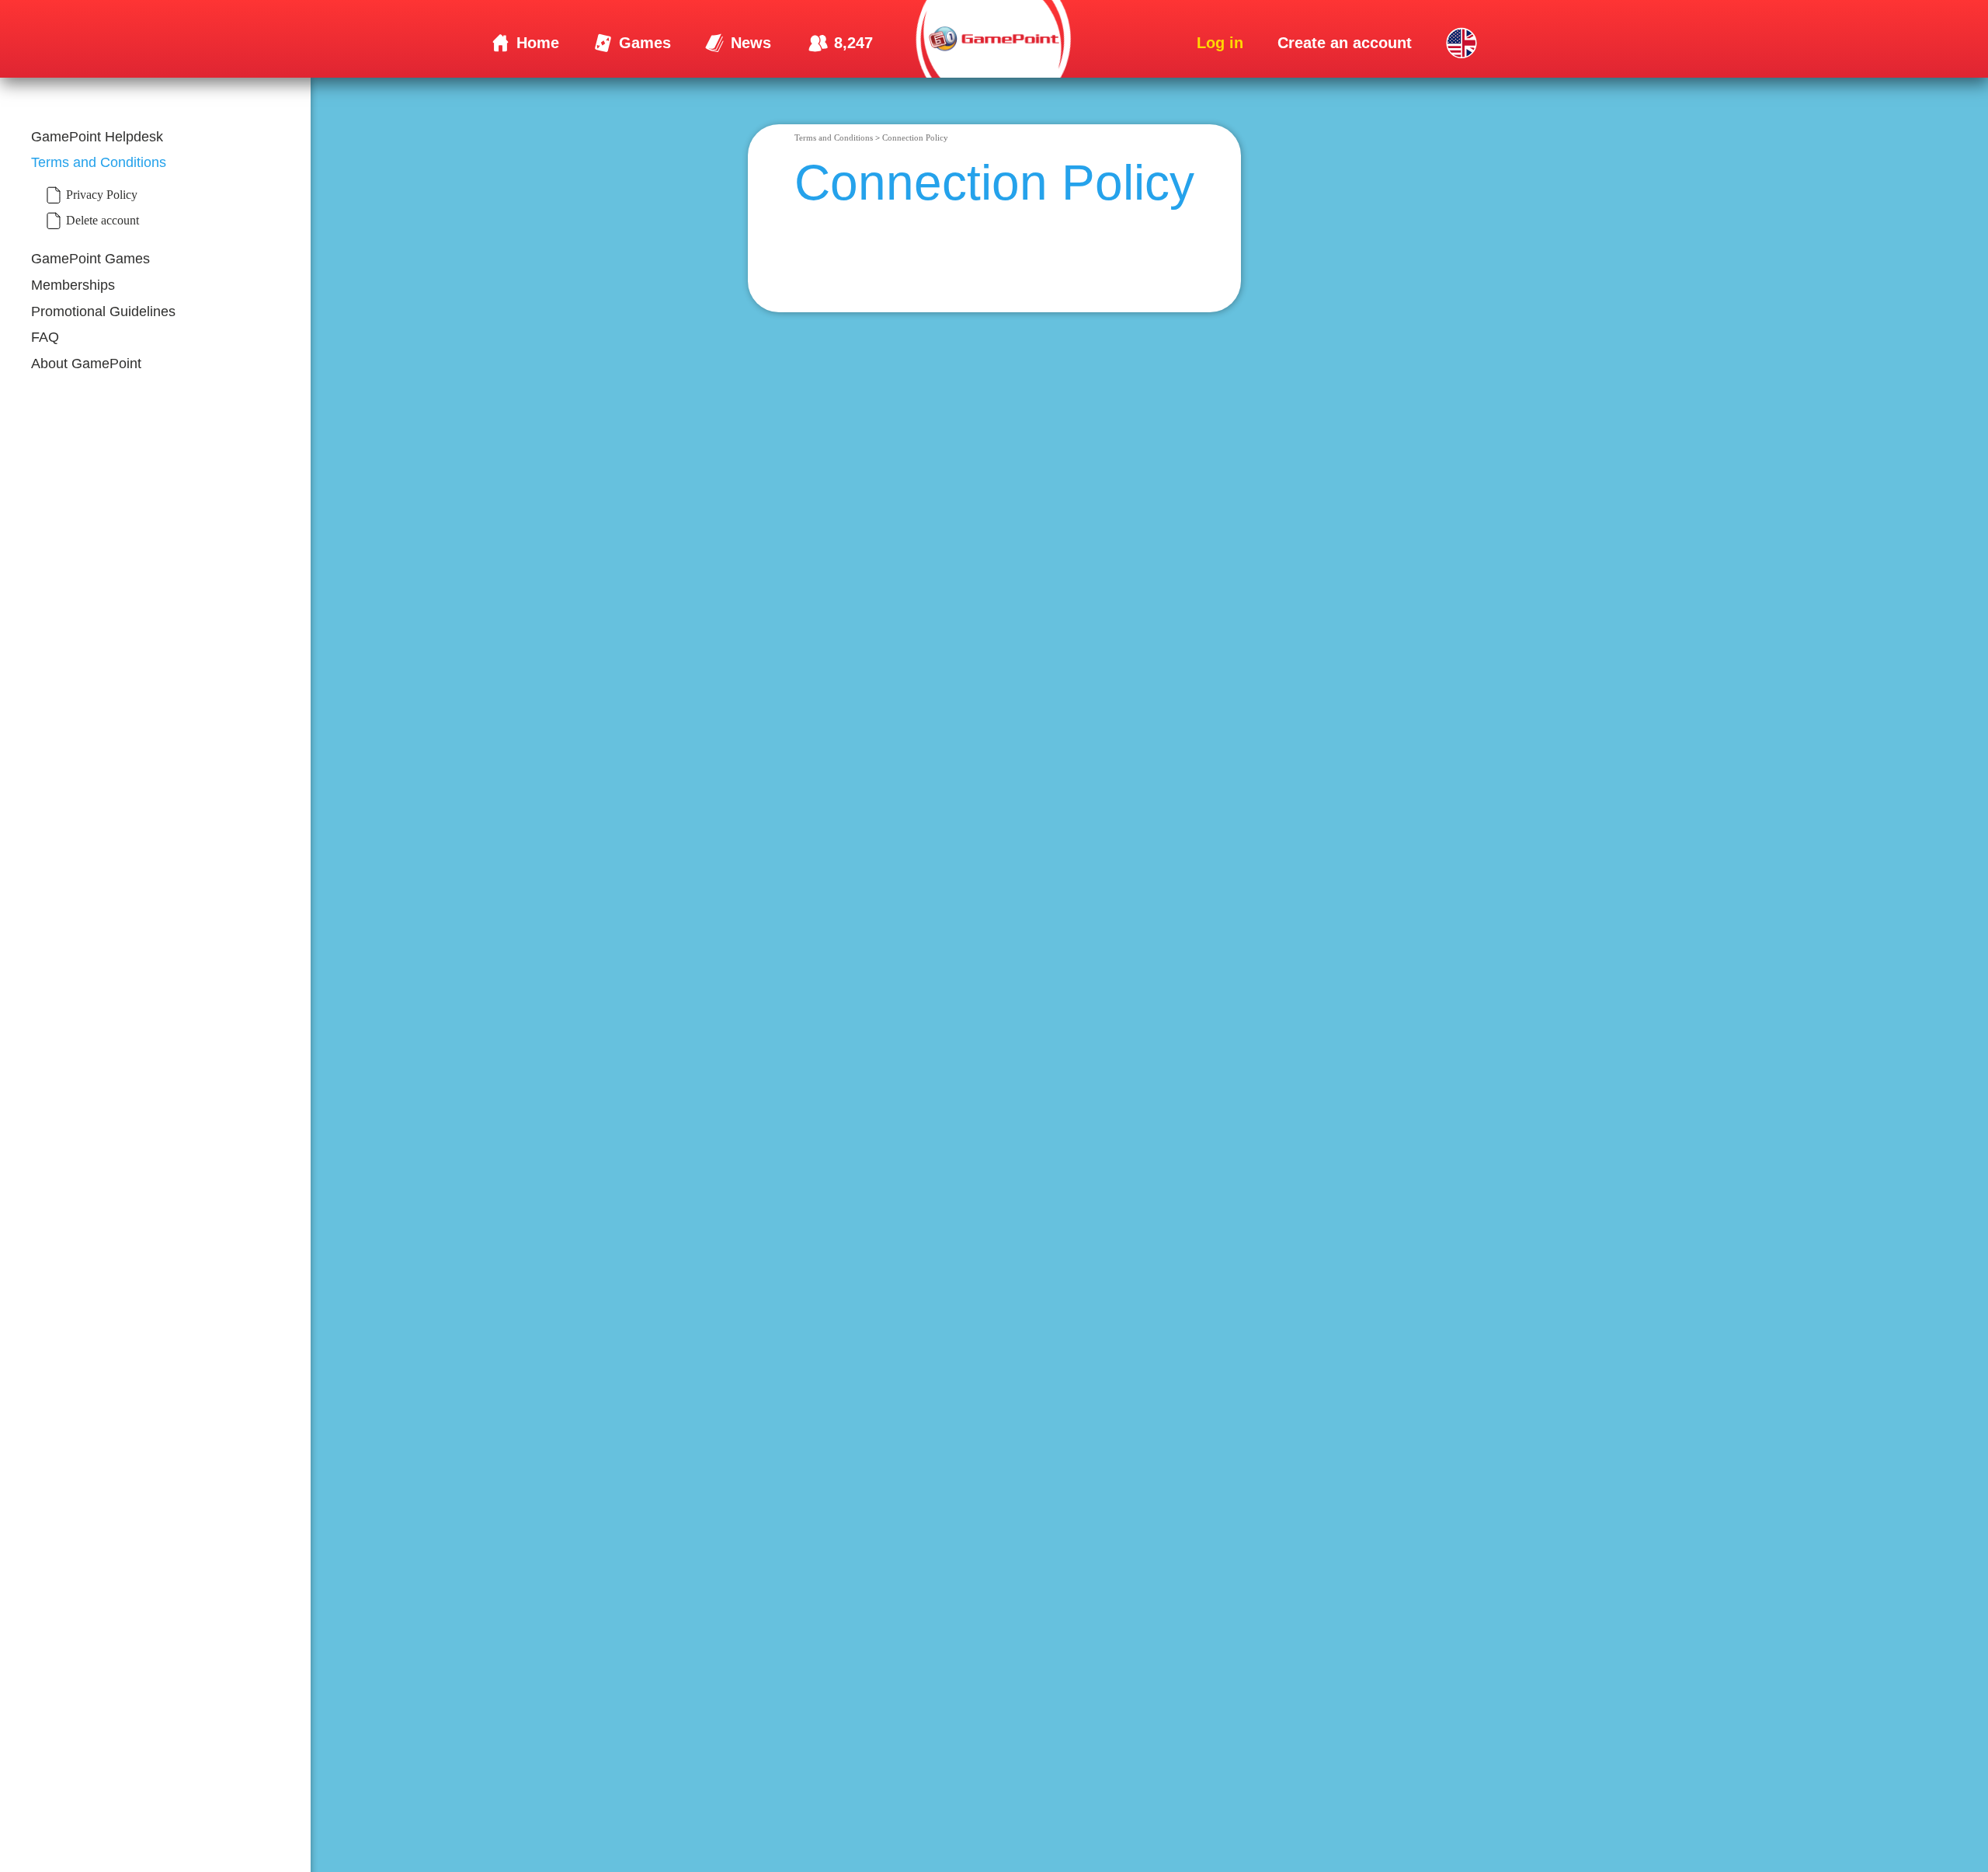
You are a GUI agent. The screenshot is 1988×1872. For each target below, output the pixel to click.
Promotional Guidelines (103, 311)
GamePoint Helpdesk (97, 137)
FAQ (45, 337)
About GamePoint (86, 364)
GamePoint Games (90, 259)
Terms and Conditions (99, 162)
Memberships (73, 285)
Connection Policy (915, 137)
